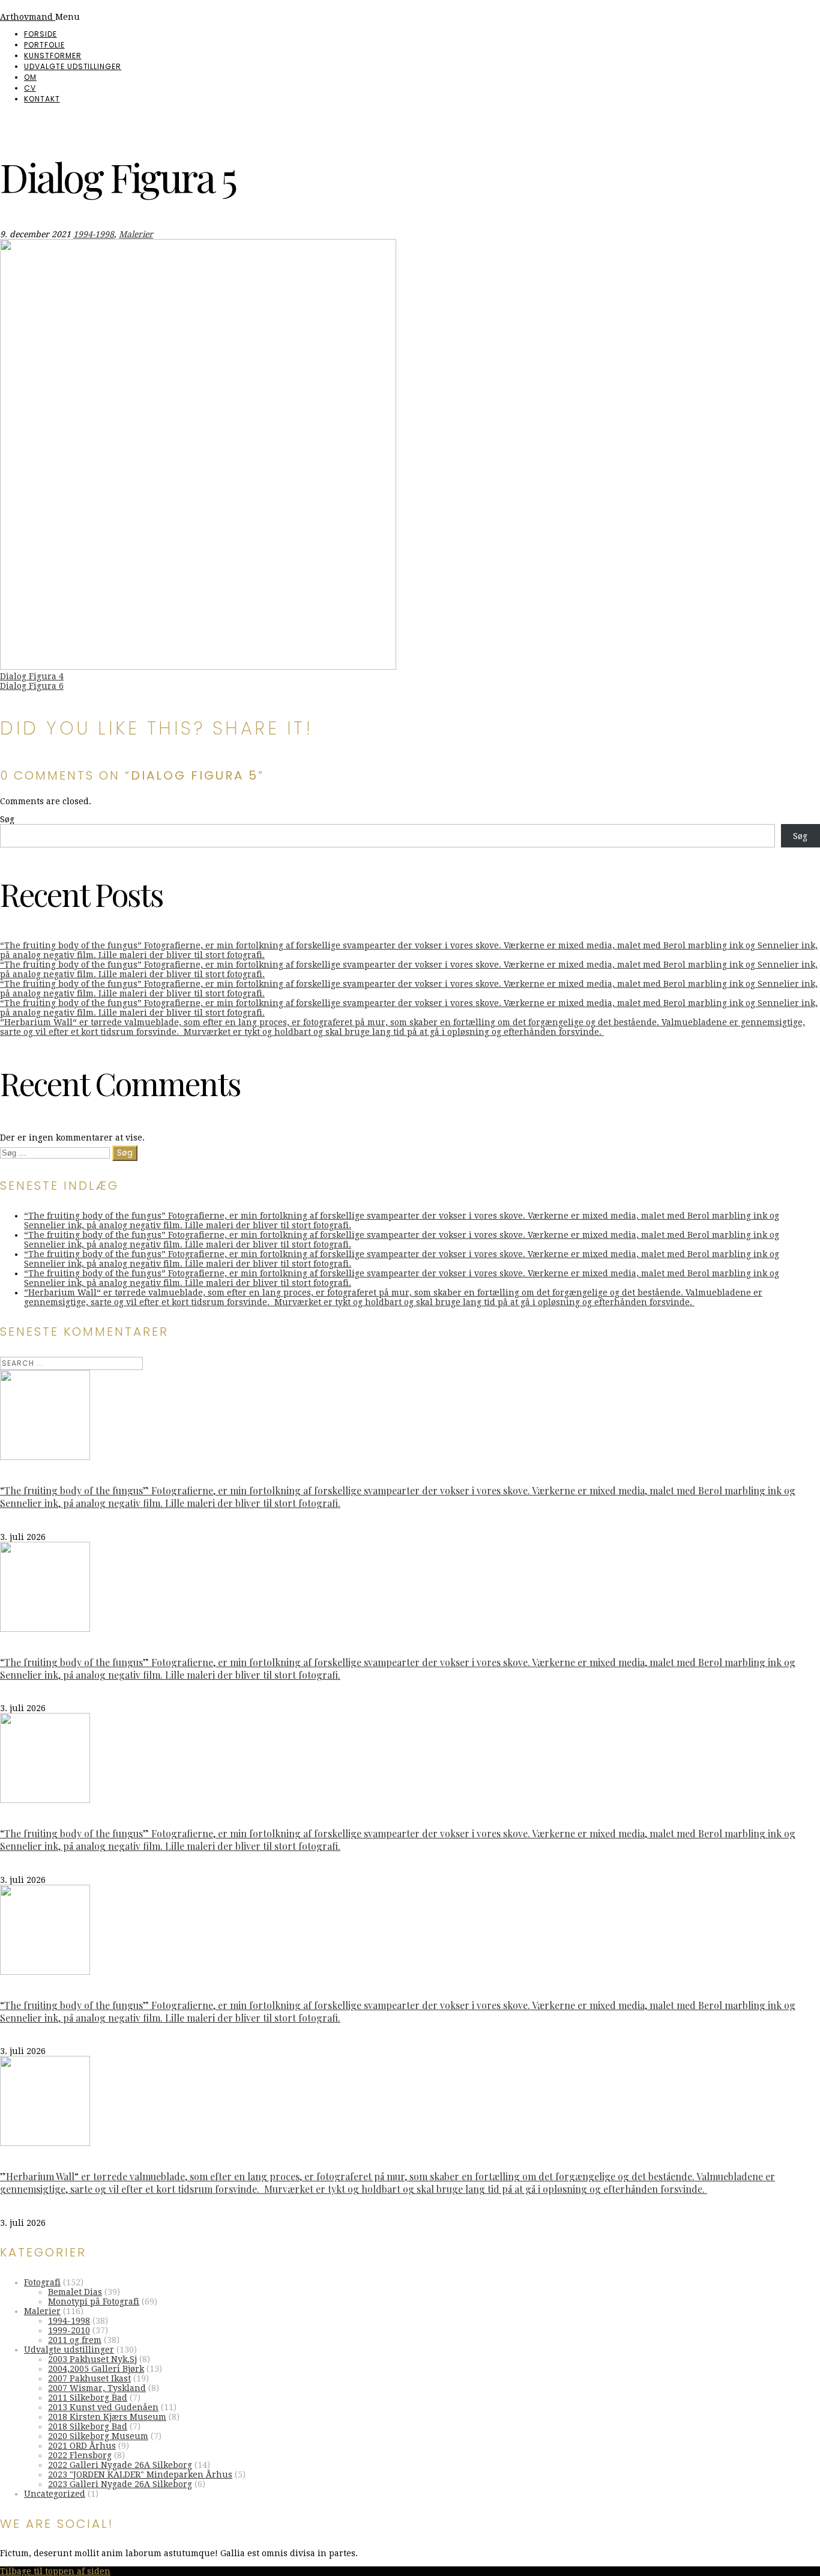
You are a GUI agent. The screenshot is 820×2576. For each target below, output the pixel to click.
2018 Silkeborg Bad (88, 2426)
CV (30, 88)
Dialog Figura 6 (32, 686)
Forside (41, 34)
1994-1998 (94, 234)
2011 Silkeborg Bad (88, 2398)
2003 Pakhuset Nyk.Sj (92, 2359)
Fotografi (42, 2282)
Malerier (136, 234)
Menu (68, 17)
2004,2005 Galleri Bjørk (96, 2369)
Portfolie (44, 45)
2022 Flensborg (80, 2455)
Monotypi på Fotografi (94, 2302)
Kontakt (42, 99)
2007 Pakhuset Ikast (89, 2378)
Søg (7, 819)
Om (30, 77)
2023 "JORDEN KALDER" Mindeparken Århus (140, 2474)
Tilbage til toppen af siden (55, 2571)
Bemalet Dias (75, 2292)
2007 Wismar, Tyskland (97, 2388)
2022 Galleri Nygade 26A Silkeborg (120, 2465)
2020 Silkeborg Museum (98, 2436)
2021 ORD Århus (82, 2446)
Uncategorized (55, 2494)
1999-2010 (69, 2330)
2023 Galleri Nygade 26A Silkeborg (120, 2484)
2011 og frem (75, 2340)
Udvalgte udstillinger (73, 66)
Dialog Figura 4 (32, 676)
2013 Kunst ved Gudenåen (103, 2407)
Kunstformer (53, 56)
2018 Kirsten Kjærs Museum (107, 2417)
